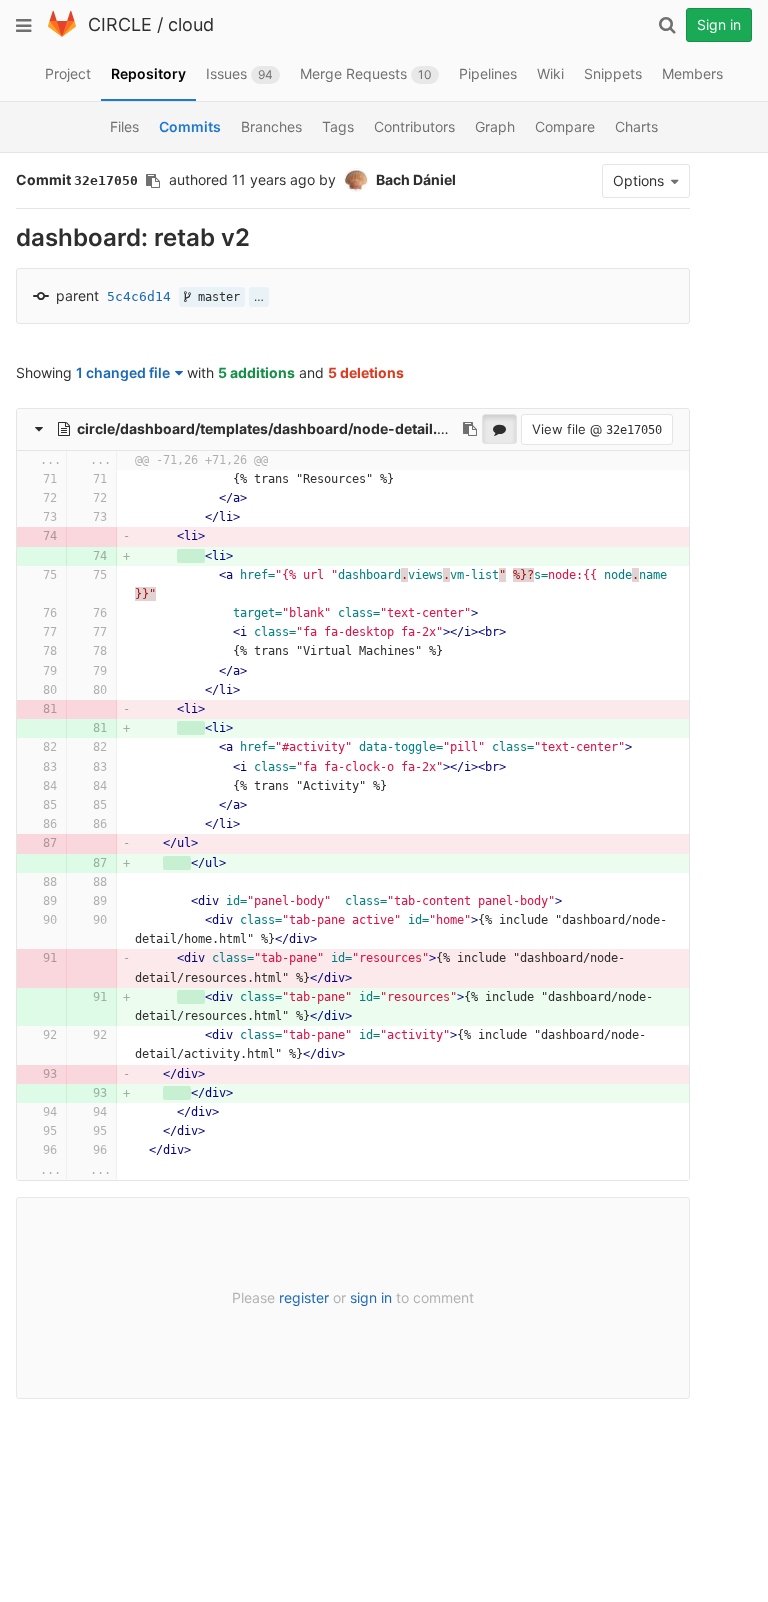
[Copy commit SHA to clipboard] (153, 181)
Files (124, 126)
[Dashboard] (62, 32)
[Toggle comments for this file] (499, 429)
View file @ (597, 429)
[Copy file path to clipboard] (470, 429)
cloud (191, 24)
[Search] (667, 25)
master (215, 297)
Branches (271, 126)
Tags (338, 126)
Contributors (414, 126)
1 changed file (123, 372)
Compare (565, 126)
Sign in (719, 24)
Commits (190, 126)
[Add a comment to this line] (17, 479)
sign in (371, 1297)
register (304, 1297)
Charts (636, 126)
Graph (495, 126)
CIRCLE (120, 24)
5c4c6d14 (139, 296)
